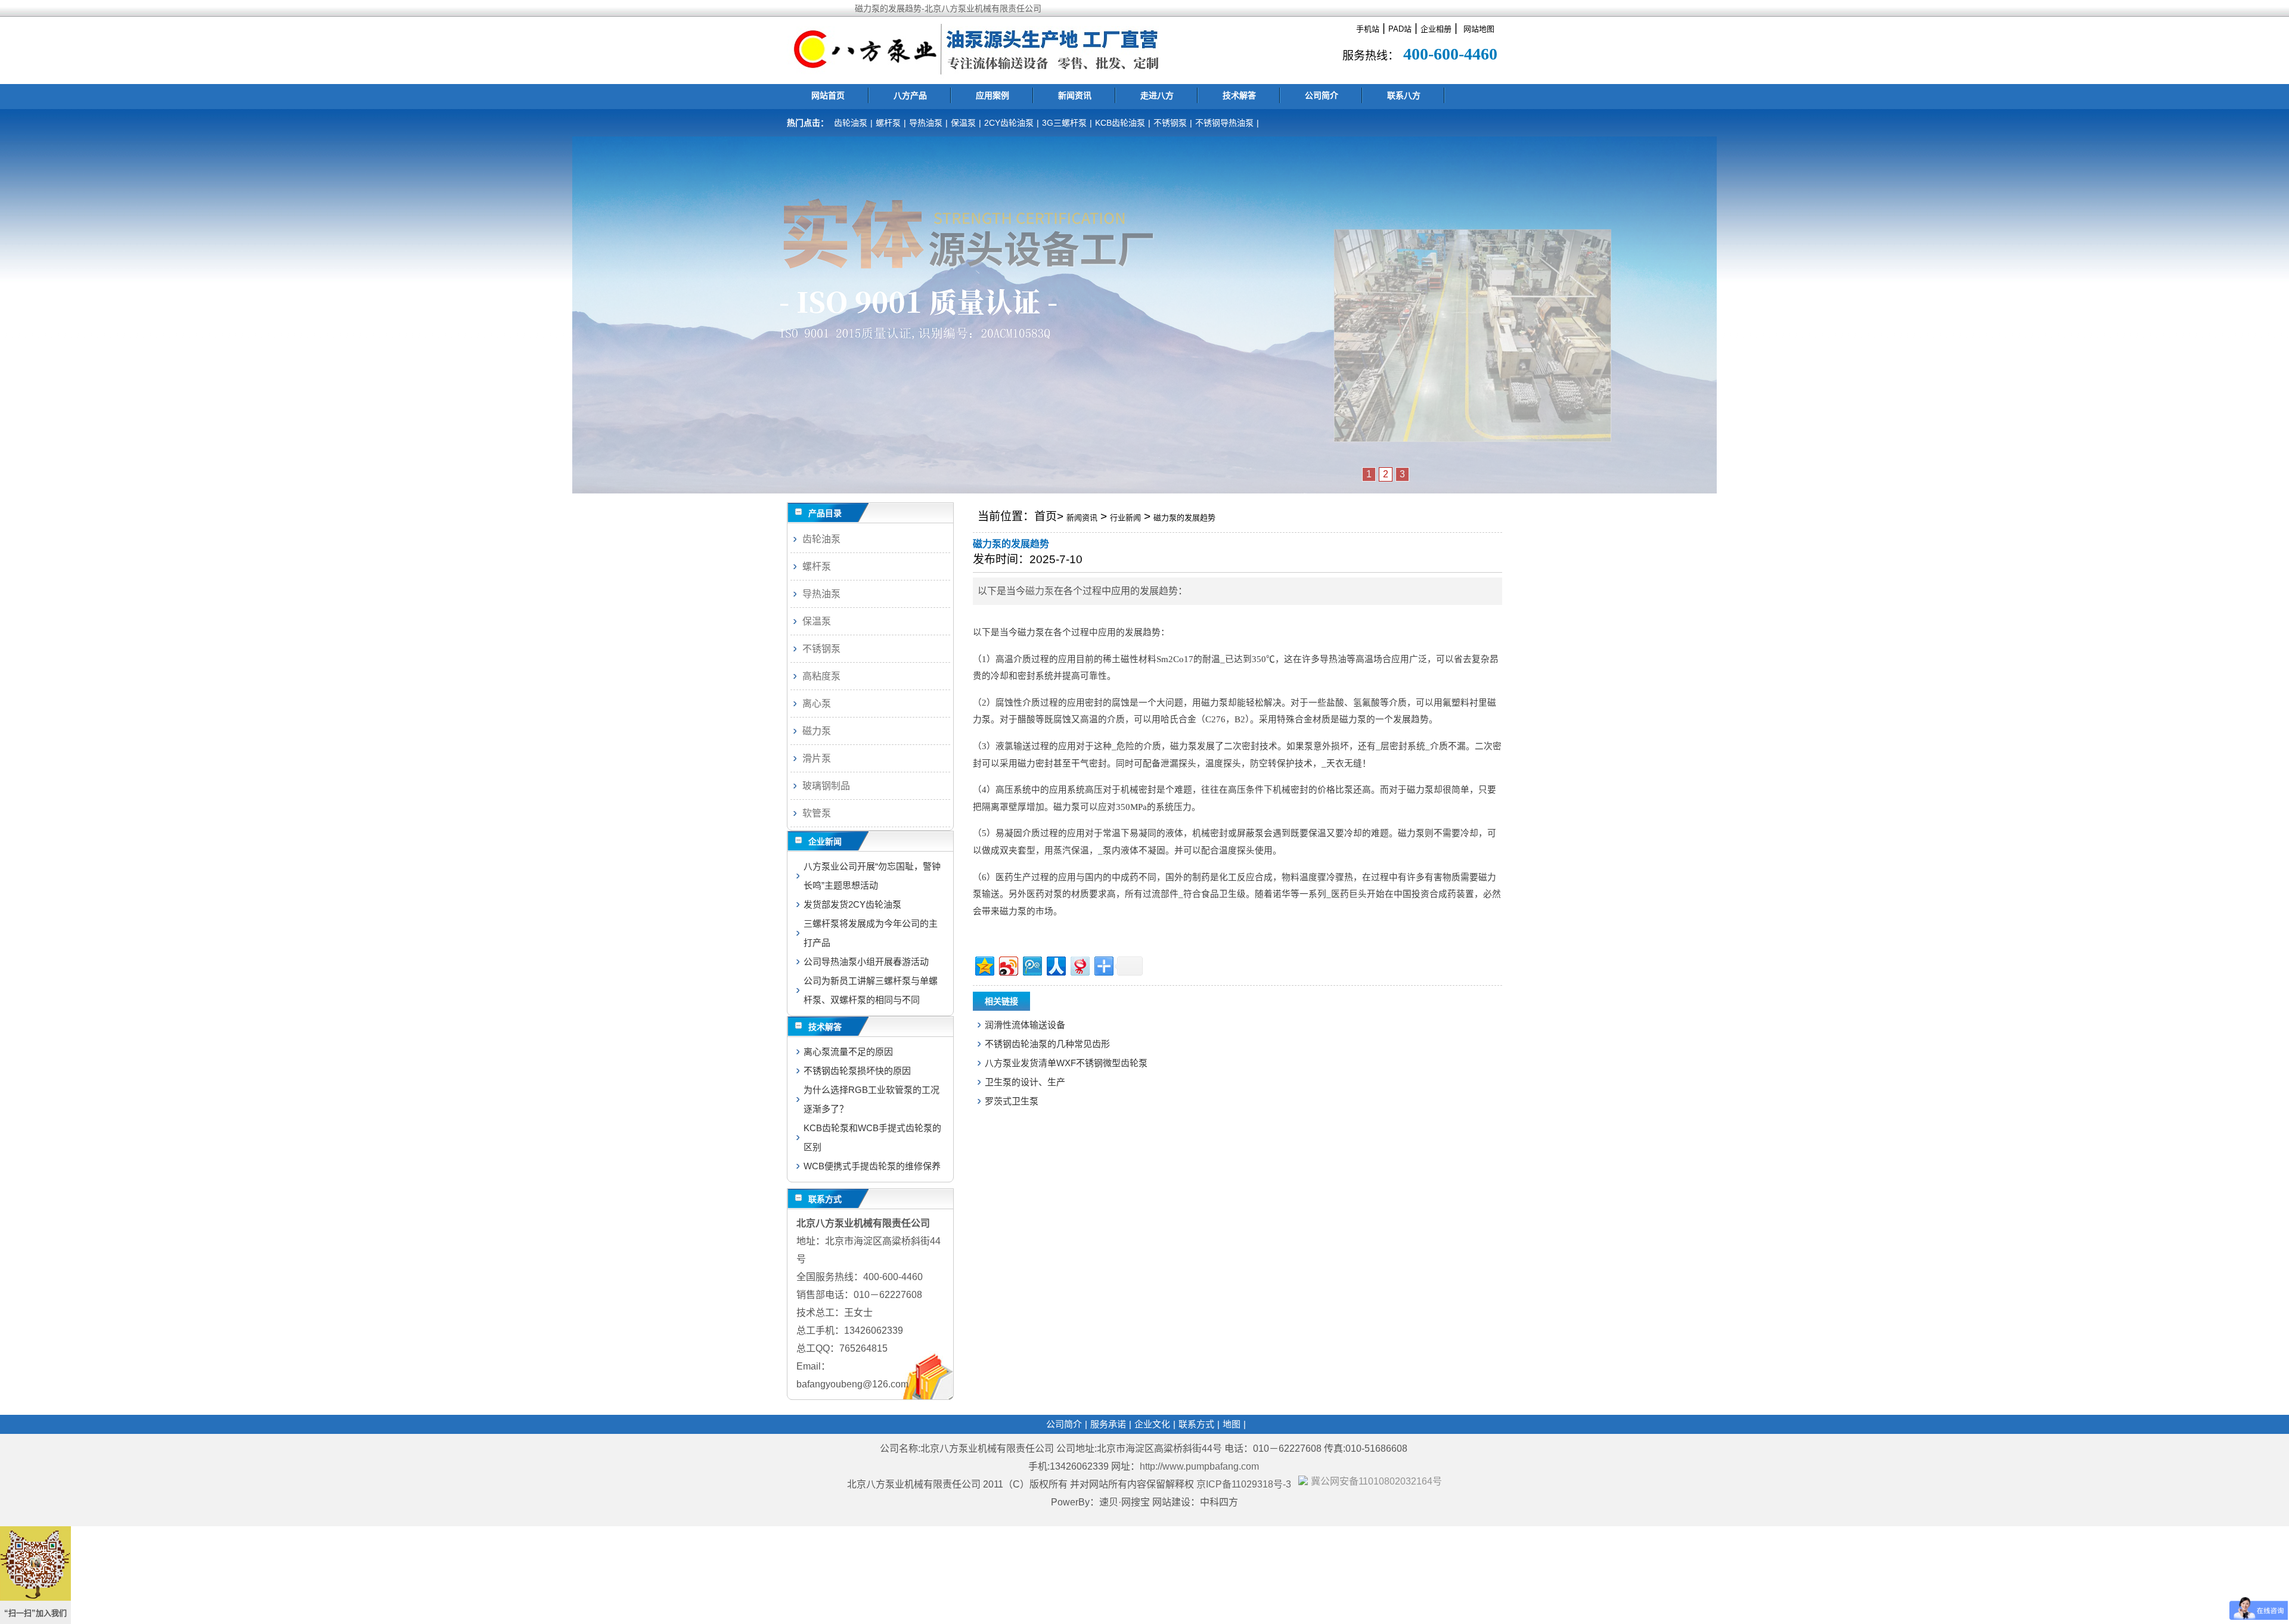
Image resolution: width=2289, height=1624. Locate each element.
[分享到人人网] (1055, 965)
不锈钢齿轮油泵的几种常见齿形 (1047, 1044)
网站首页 (828, 95)
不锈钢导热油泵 (1224, 123)
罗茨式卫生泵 (1012, 1101)
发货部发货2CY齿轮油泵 (852, 904)
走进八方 (1157, 95)
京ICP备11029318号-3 (1245, 1484)
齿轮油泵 (851, 123)
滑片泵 (817, 758)
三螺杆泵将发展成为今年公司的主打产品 (871, 933)
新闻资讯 (1075, 95)
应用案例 (992, 95)
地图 (1232, 1424)
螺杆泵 (888, 123)
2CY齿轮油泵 (1009, 123)
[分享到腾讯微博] (1032, 965)
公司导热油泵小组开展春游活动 (866, 962)
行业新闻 (1125, 518)
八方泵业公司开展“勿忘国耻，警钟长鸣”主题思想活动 (872, 876)
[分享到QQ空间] (984, 965)
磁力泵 (1040, 591)
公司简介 (1322, 95)
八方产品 (910, 95)
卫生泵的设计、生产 (1025, 1082)
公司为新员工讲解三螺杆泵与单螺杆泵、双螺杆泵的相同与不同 (871, 990)
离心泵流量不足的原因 (848, 1052)
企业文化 (1152, 1424)
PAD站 (1400, 29)
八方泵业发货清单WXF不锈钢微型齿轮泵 (1066, 1063)
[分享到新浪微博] (1008, 965)
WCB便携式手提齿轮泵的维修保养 (872, 1166)
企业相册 (1436, 29)
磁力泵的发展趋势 (1184, 518)
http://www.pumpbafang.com (1199, 1466)
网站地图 (1479, 29)
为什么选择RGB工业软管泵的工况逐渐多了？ (871, 1099)
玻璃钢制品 (826, 786)
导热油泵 (926, 123)
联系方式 (1196, 1424)
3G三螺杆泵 (1064, 123)
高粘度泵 (821, 676)
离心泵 (817, 704)
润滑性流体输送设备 (1025, 1025)
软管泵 (817, 813)
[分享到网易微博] (1079, 965)
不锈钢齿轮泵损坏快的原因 (857, 1071)
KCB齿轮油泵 (1120, 123)
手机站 (1368, 29)
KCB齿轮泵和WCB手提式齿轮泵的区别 (872, 1137)
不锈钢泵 (1170, 123)
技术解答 (1239, 95)
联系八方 (1404, 95)
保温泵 (963, 123)
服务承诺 (1108, 1424)
